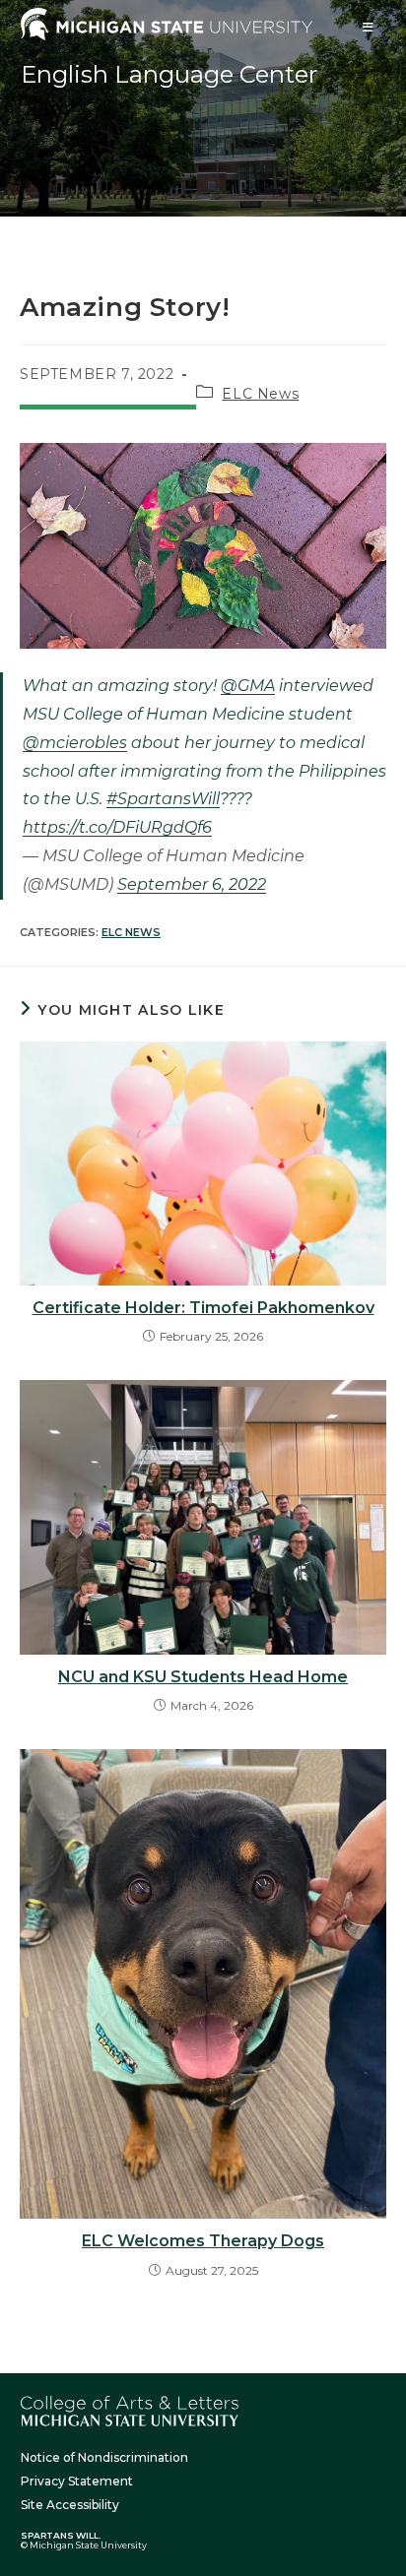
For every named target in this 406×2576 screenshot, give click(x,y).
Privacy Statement (77, 2481)
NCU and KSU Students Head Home (203, 1677)
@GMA (248, 686)
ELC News (260, 394)
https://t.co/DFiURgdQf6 (117, 827)
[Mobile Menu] (369, 27)
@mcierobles (75, 743)
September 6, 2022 (192, 884)
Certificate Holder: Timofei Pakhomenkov (203, 1308)
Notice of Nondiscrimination (104, 2457)
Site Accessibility (70, 2505)
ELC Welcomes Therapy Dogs (203, 2241)
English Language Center (169, 74)
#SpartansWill (163, 799)
